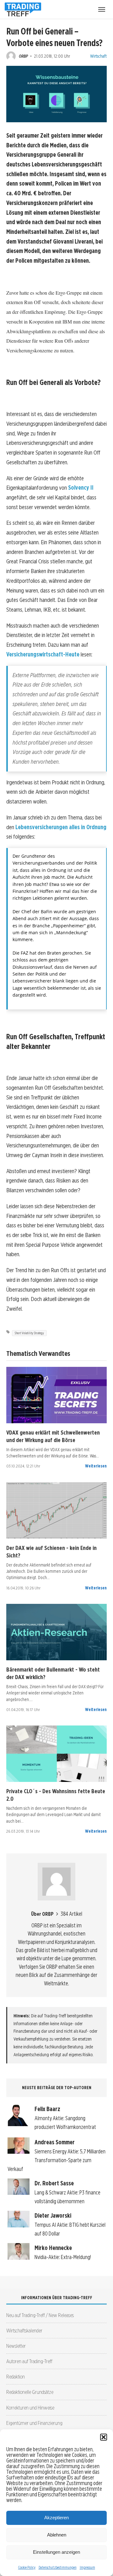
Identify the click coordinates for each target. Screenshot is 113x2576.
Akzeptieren (56, 2518)
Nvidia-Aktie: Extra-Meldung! (63, 2257)
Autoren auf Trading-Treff (29, 2361)
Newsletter (16, 2346)
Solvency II (81, 488)
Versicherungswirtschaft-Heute (43, 654)
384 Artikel (71, 1914)
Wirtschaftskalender (24, 2330)
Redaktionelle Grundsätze (30, 2392)
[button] (104, 2437)
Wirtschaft (98, 56)
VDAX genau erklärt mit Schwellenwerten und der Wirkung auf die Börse (53, 1436)
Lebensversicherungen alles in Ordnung (61, 827)
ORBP (23, 56)
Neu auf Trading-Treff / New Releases (40, 2315)
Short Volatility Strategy (29, 1333)
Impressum (87, 2567)
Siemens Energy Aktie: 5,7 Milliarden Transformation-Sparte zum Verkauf (56, 2160)
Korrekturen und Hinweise (30, 2407)
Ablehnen (57, 2535)
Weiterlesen (96, 1466)
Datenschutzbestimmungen (58, 2567)
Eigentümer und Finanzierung (34, 2423)
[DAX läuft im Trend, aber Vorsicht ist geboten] (56, 1510)
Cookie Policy (27, 2567)
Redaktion (16, 2376)
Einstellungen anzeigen (56, 2552)
